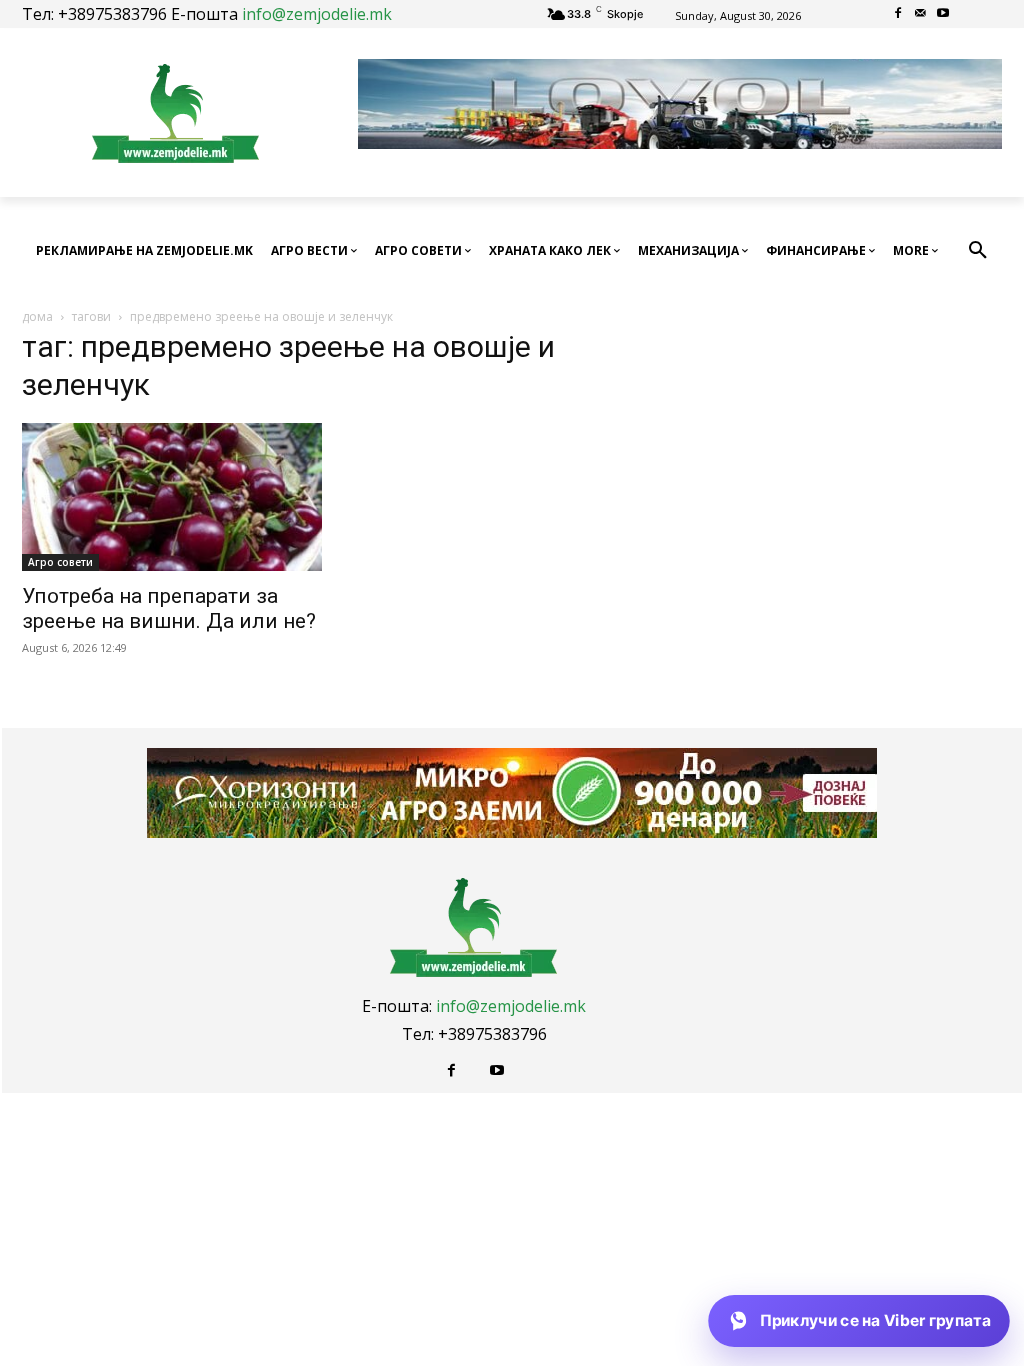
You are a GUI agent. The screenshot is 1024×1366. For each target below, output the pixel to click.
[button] (978, 251)
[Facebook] (897, 14)
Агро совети (60, 562)
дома (37, 316)
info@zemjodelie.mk (317, 14)
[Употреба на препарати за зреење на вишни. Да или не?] (172, 497)
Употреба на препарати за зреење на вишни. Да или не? (169, 608)
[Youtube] (943, 14)
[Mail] (920, 14)
